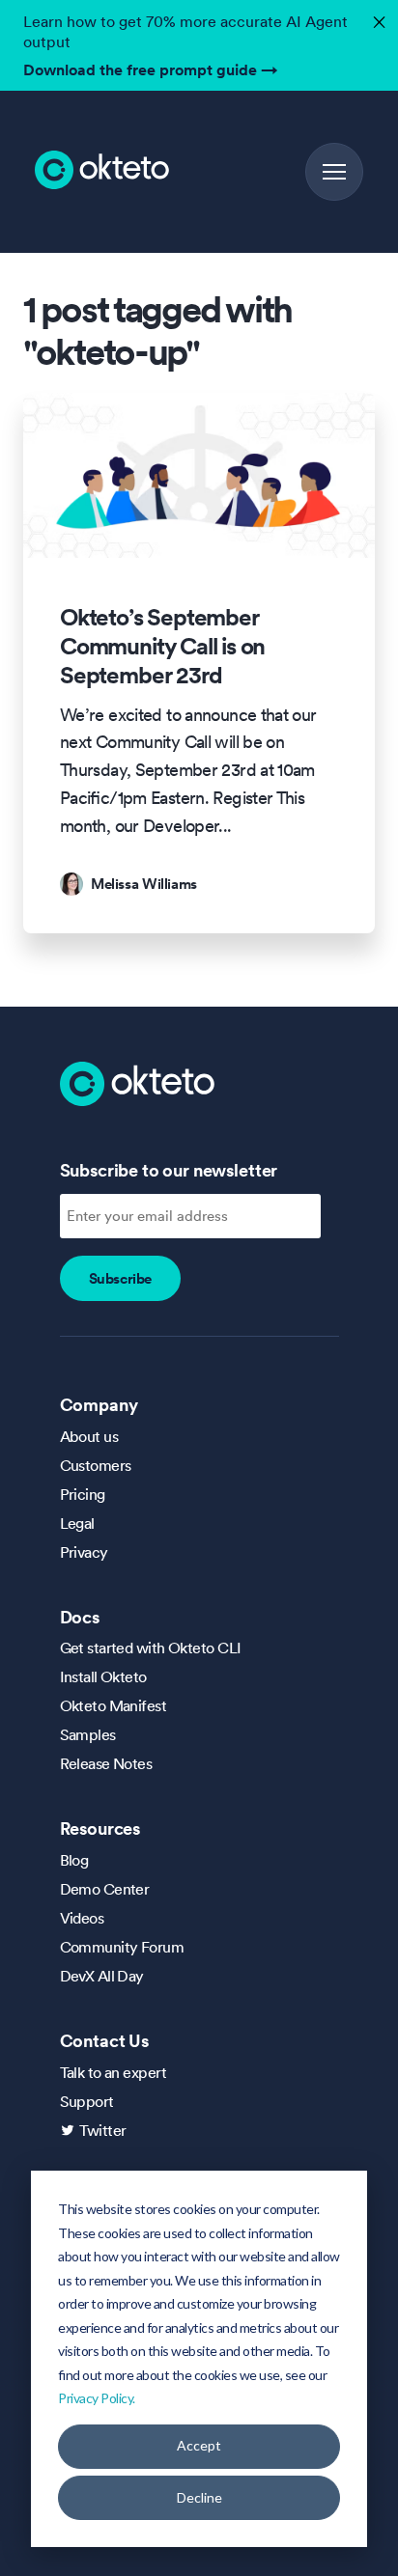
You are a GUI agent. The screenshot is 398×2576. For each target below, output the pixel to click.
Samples (88, 1734)
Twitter (103, 2130)
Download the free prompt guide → (151, 69)
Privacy (84, 1552)
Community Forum (122, 1947)
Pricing (83, 1494)
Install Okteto (103, 1676)
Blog (74, 1860)
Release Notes (106, 1763)
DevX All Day (102, 1976)
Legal (77, 1523)
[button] (334, 172)
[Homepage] (137, 1082)
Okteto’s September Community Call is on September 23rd (162, 647)
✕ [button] (377, 17)
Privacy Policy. (97, 2398)
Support (87, 2101)
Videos (82, 1918)
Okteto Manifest (114, 1705)
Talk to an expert (113, 2072)
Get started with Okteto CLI (151, 1648)
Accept (199, 2445)
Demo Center (105, 1889)
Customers (96, 1465)
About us (89, 1436)
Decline (199, 2497)
